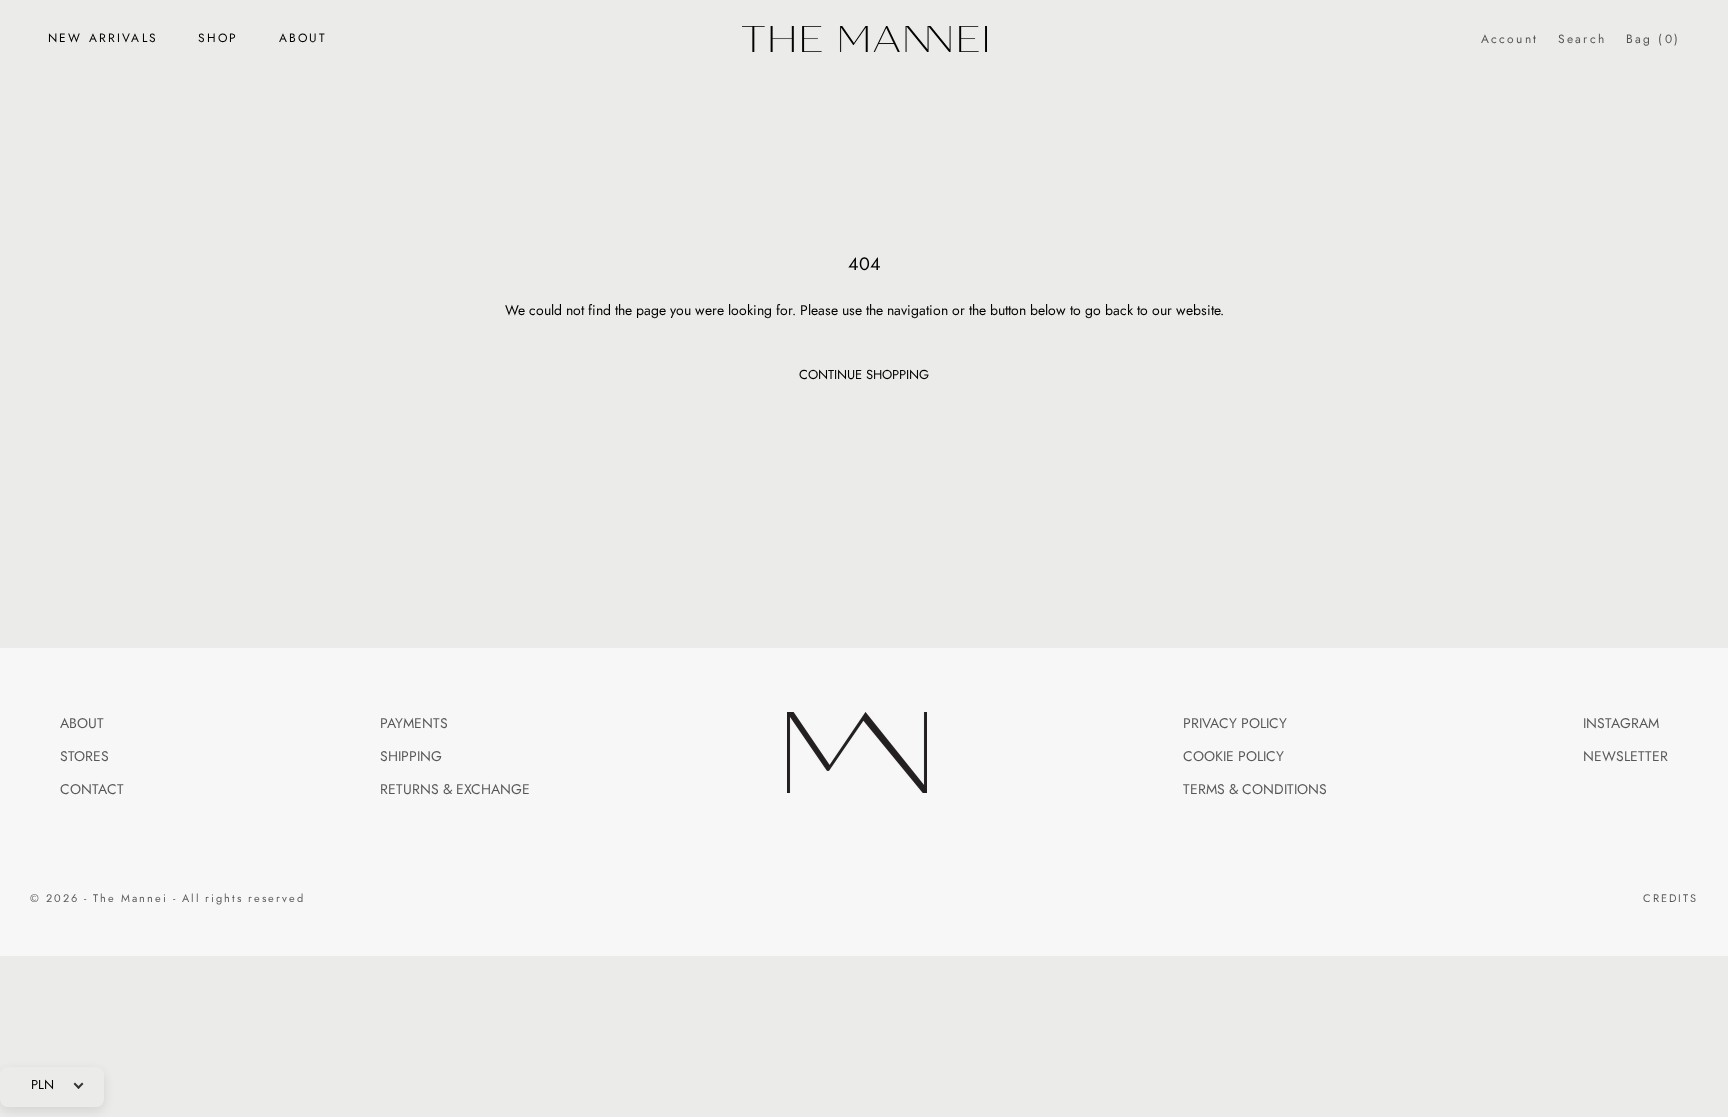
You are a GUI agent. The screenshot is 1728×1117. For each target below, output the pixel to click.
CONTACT (92, 789)
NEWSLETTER (1625, 756)
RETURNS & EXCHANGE (455, 789)
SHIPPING (411, 756)
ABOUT (303, 38)
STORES (84, 756)
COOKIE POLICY (1233, 756)
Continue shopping (864, 375)
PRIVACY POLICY (1235, 723)
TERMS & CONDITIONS (1255, 789)
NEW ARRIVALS (103, 38)
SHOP (218, 38)
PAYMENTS (414, 723)
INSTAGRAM (1621, 723)
